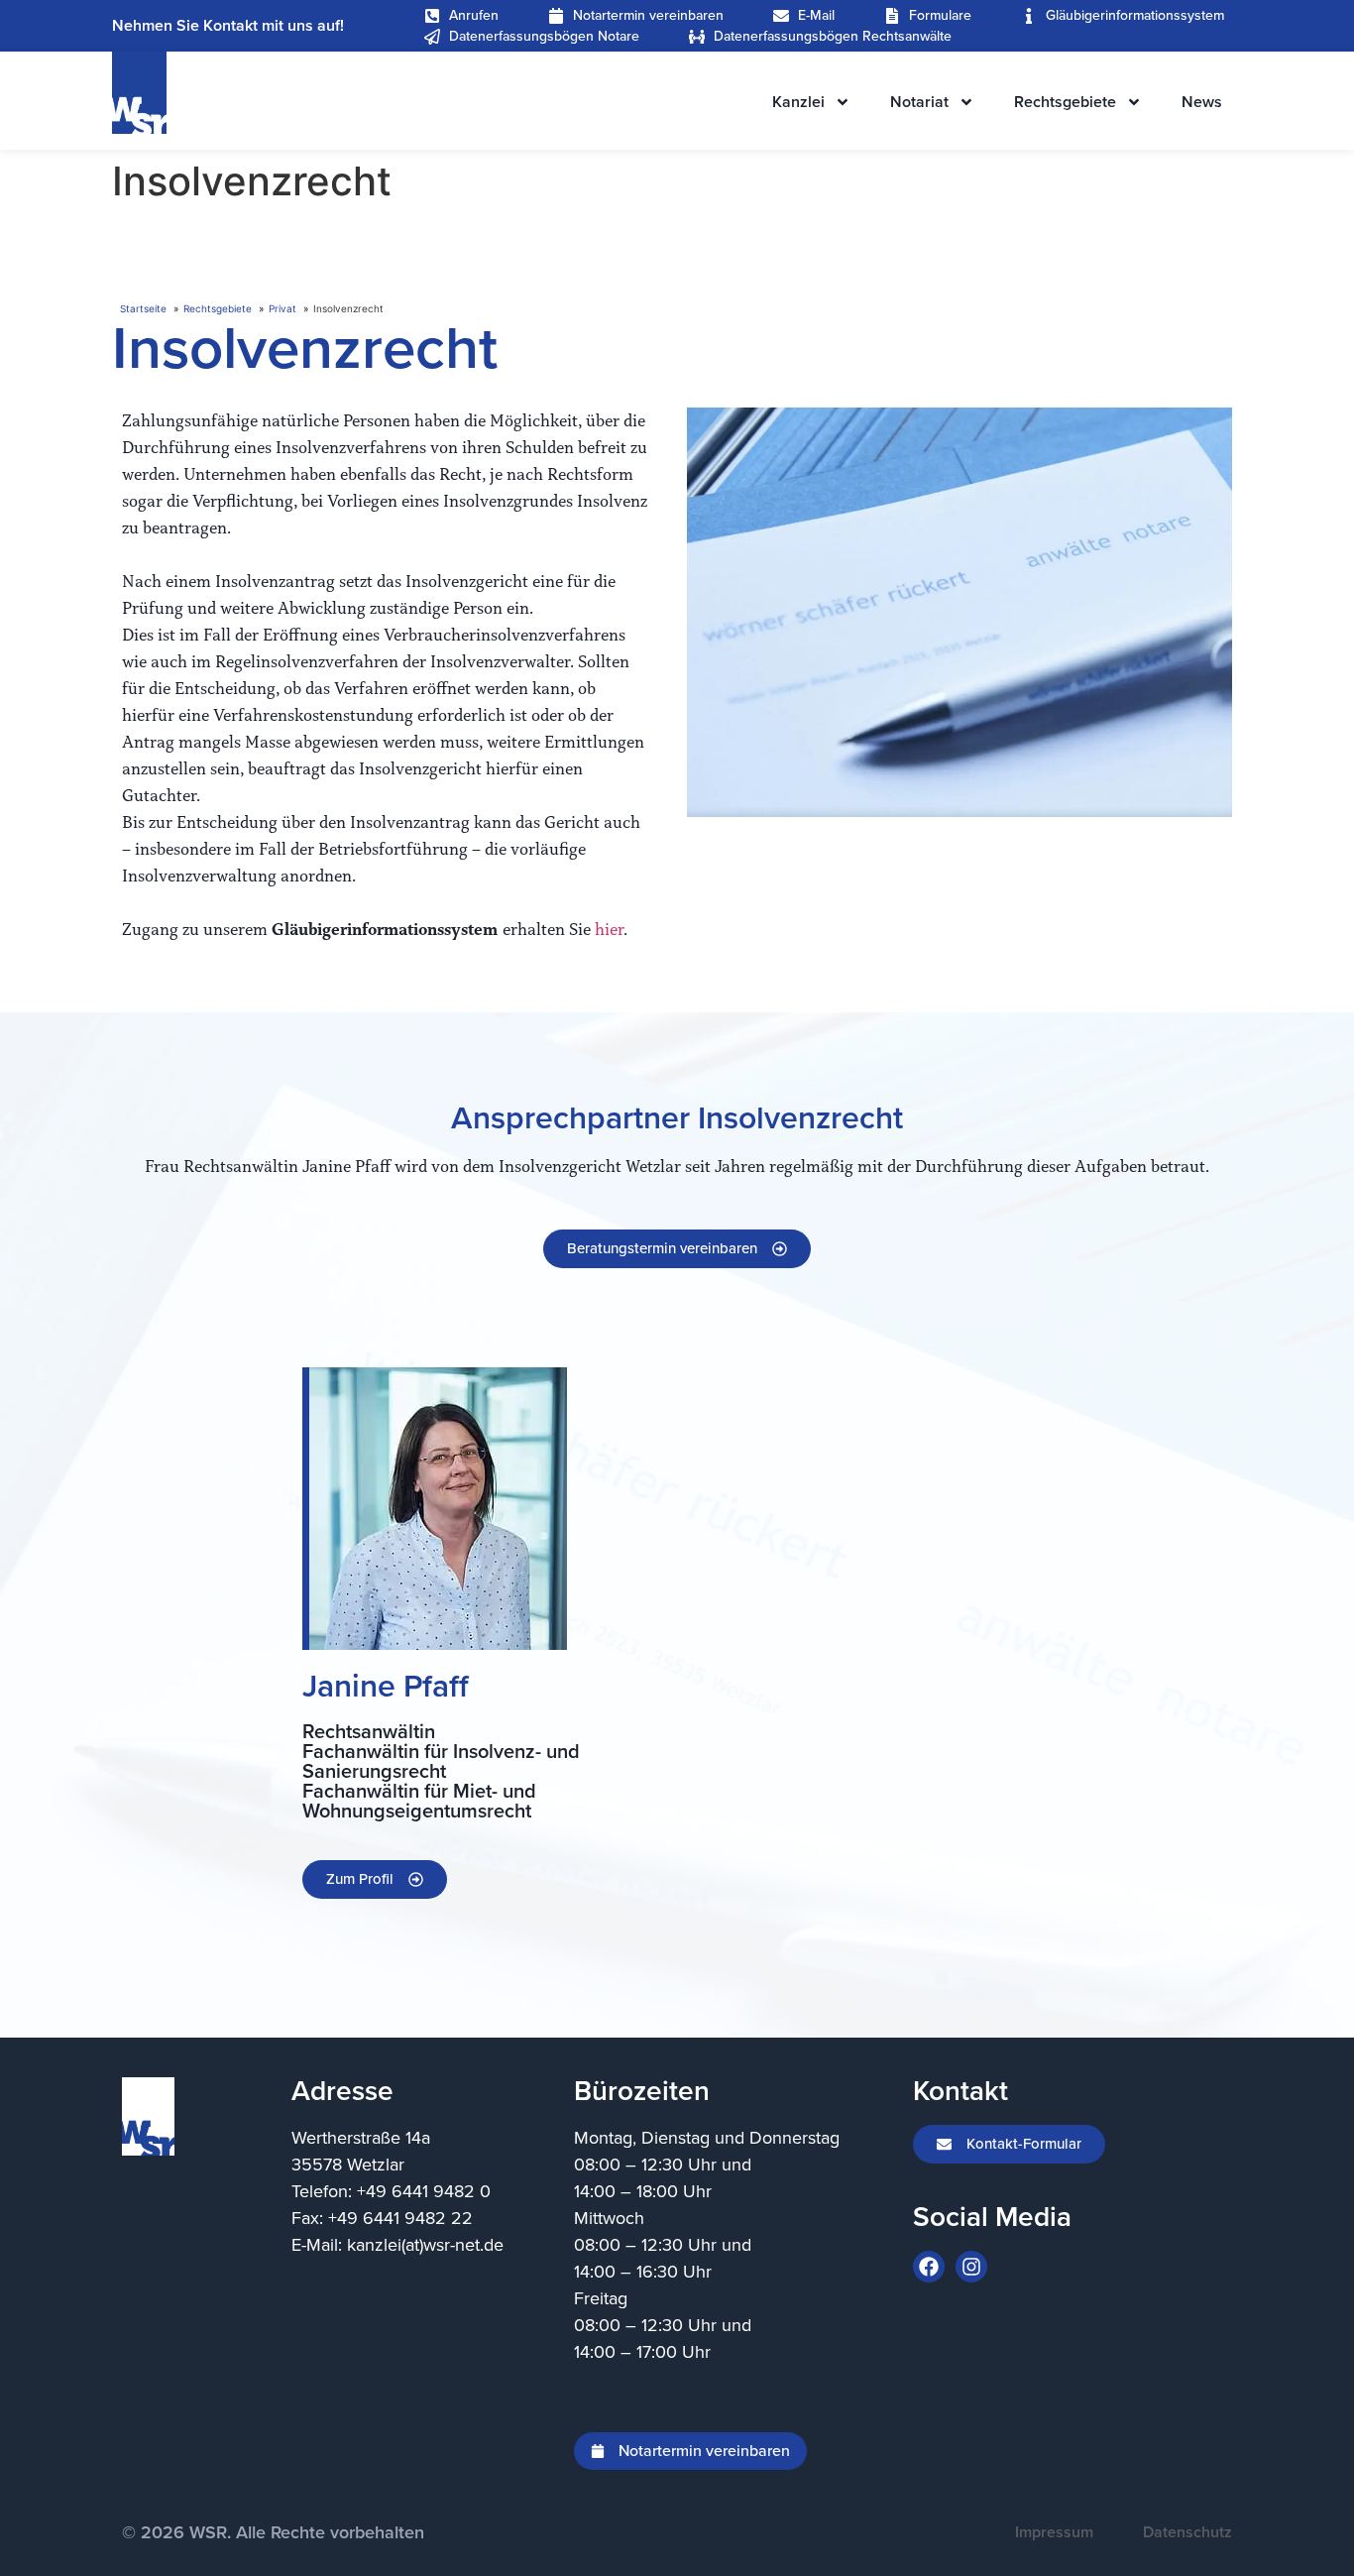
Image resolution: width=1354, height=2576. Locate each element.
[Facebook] (929, 2267)
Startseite (143, 308)
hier (609, 930)
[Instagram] (971, 2267)
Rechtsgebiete (1065, 102)
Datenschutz (1187, 2532)
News (1202, 102)
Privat (282, 308)
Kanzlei (798, 102)
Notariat (919, 102)
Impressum (1054, 2532)
